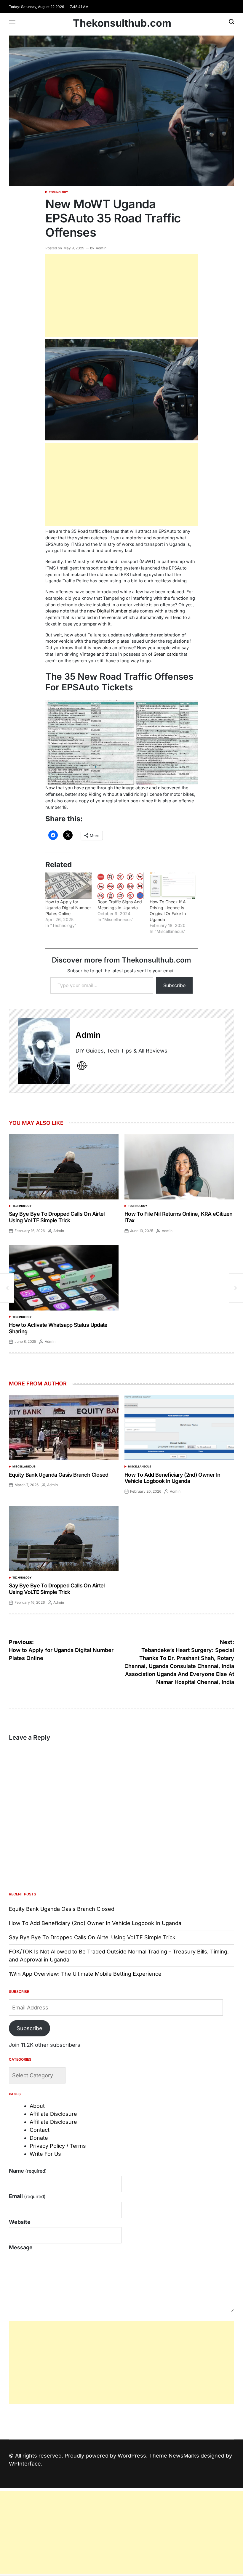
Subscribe (174, 985)
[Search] (231, 21)
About (37, 2106)
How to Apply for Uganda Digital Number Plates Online (68, 908)
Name (28, 2171)
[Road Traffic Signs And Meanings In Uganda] (121, 886)
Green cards (166, 654)
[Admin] (44, 1051)
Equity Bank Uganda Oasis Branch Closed (59, 1475)
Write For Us (45, 2154)
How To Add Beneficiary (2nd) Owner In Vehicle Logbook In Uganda (172, 1478)
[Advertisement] (122, 295)
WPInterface (25, 2464)
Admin (101, 248)
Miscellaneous (24, 1466)
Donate (39, 2138)
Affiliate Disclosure (53, 2114)
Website (20, 2222)
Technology (59, 192)
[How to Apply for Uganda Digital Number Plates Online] (68, 886)
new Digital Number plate (113, 611)
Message (21, 2247)
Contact (40, 2130)
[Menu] (12, 21)
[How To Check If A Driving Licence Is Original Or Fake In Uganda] (173, 886)
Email (27, 2196)
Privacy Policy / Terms (58, 2146)
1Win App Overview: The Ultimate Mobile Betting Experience (85, 1974)
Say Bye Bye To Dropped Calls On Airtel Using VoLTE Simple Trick (57, 1217)
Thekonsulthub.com (122, 23)
